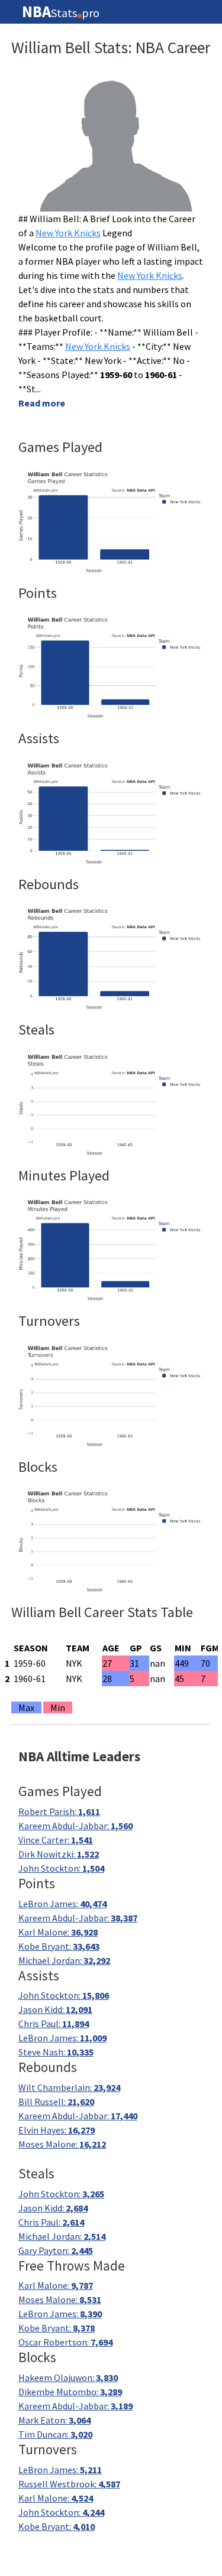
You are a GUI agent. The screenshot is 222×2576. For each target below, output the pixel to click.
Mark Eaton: (54, 2420)
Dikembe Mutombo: (70, 2392)
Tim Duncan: (55, 2434)
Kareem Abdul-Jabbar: (75, 1826)
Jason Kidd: (55, 2009)
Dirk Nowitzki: (59, 1854)
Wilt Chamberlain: (69, 2087)
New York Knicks (68, 233)
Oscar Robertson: (65, 2342)
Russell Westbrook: (69, 2484)
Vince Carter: (56, 1840)
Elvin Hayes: (57, 2130)
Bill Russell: (56, 2102)
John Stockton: (61, 1868)
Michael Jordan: (64, 1960)
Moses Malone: (62, 2144)
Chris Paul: (54, 2024)
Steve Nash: (56, 2052)
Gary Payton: (56, 2250)
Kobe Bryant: (59, 1946)
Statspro (61, 12)
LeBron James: (62, 1904)
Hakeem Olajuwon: (68, 2377)
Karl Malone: (58, 1932)
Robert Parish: (59, 1811)
